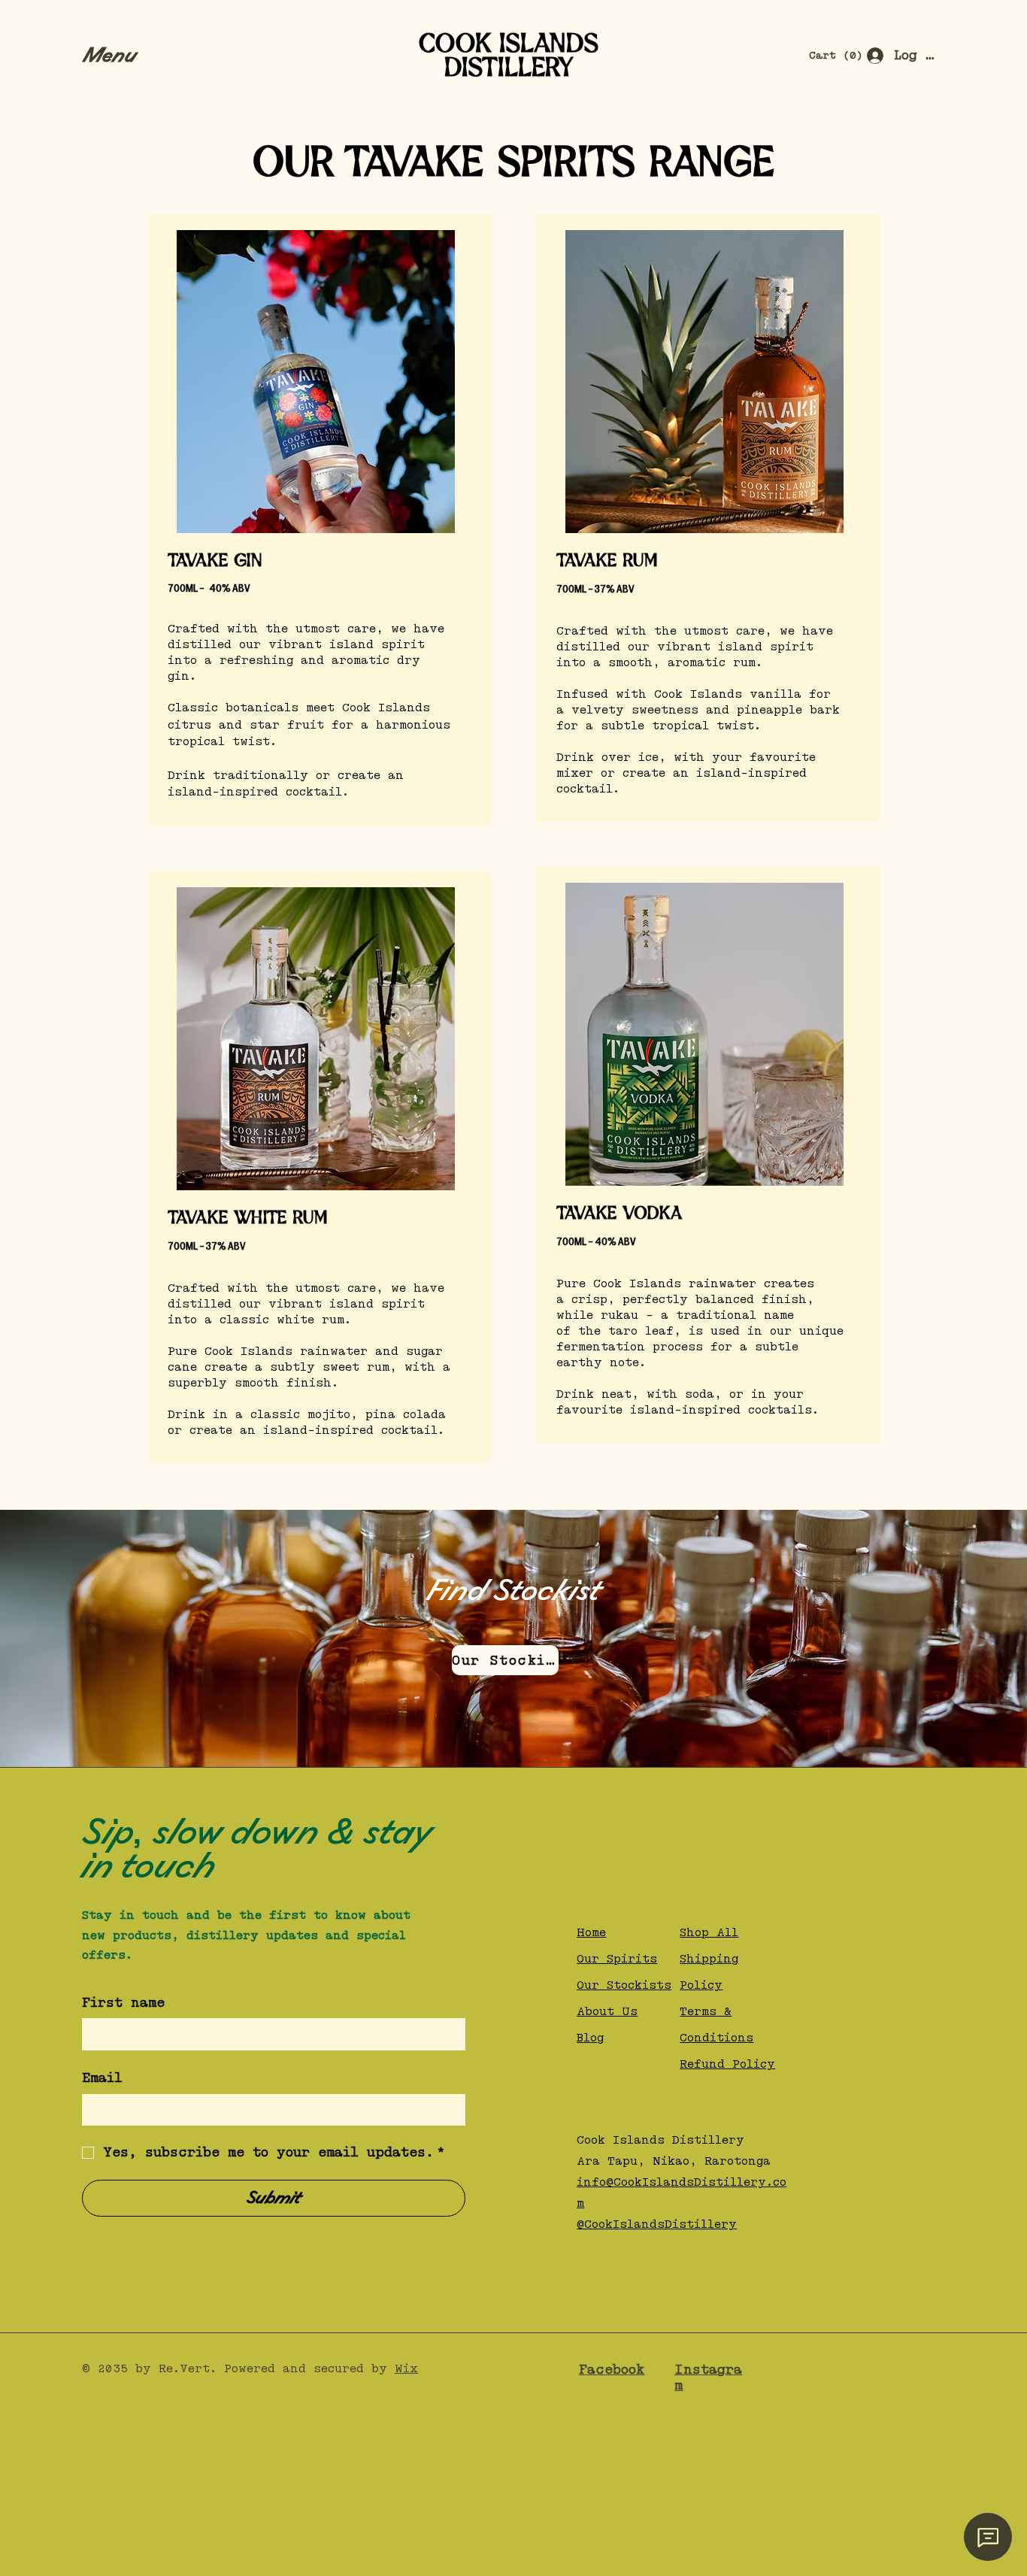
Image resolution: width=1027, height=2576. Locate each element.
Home (591, 1933)
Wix (406, 2369)
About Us (607, 2012)
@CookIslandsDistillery (657, 2224)
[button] (118, 56)
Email (102, 2078)
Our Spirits (617, 1959)
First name (123, 2003)
